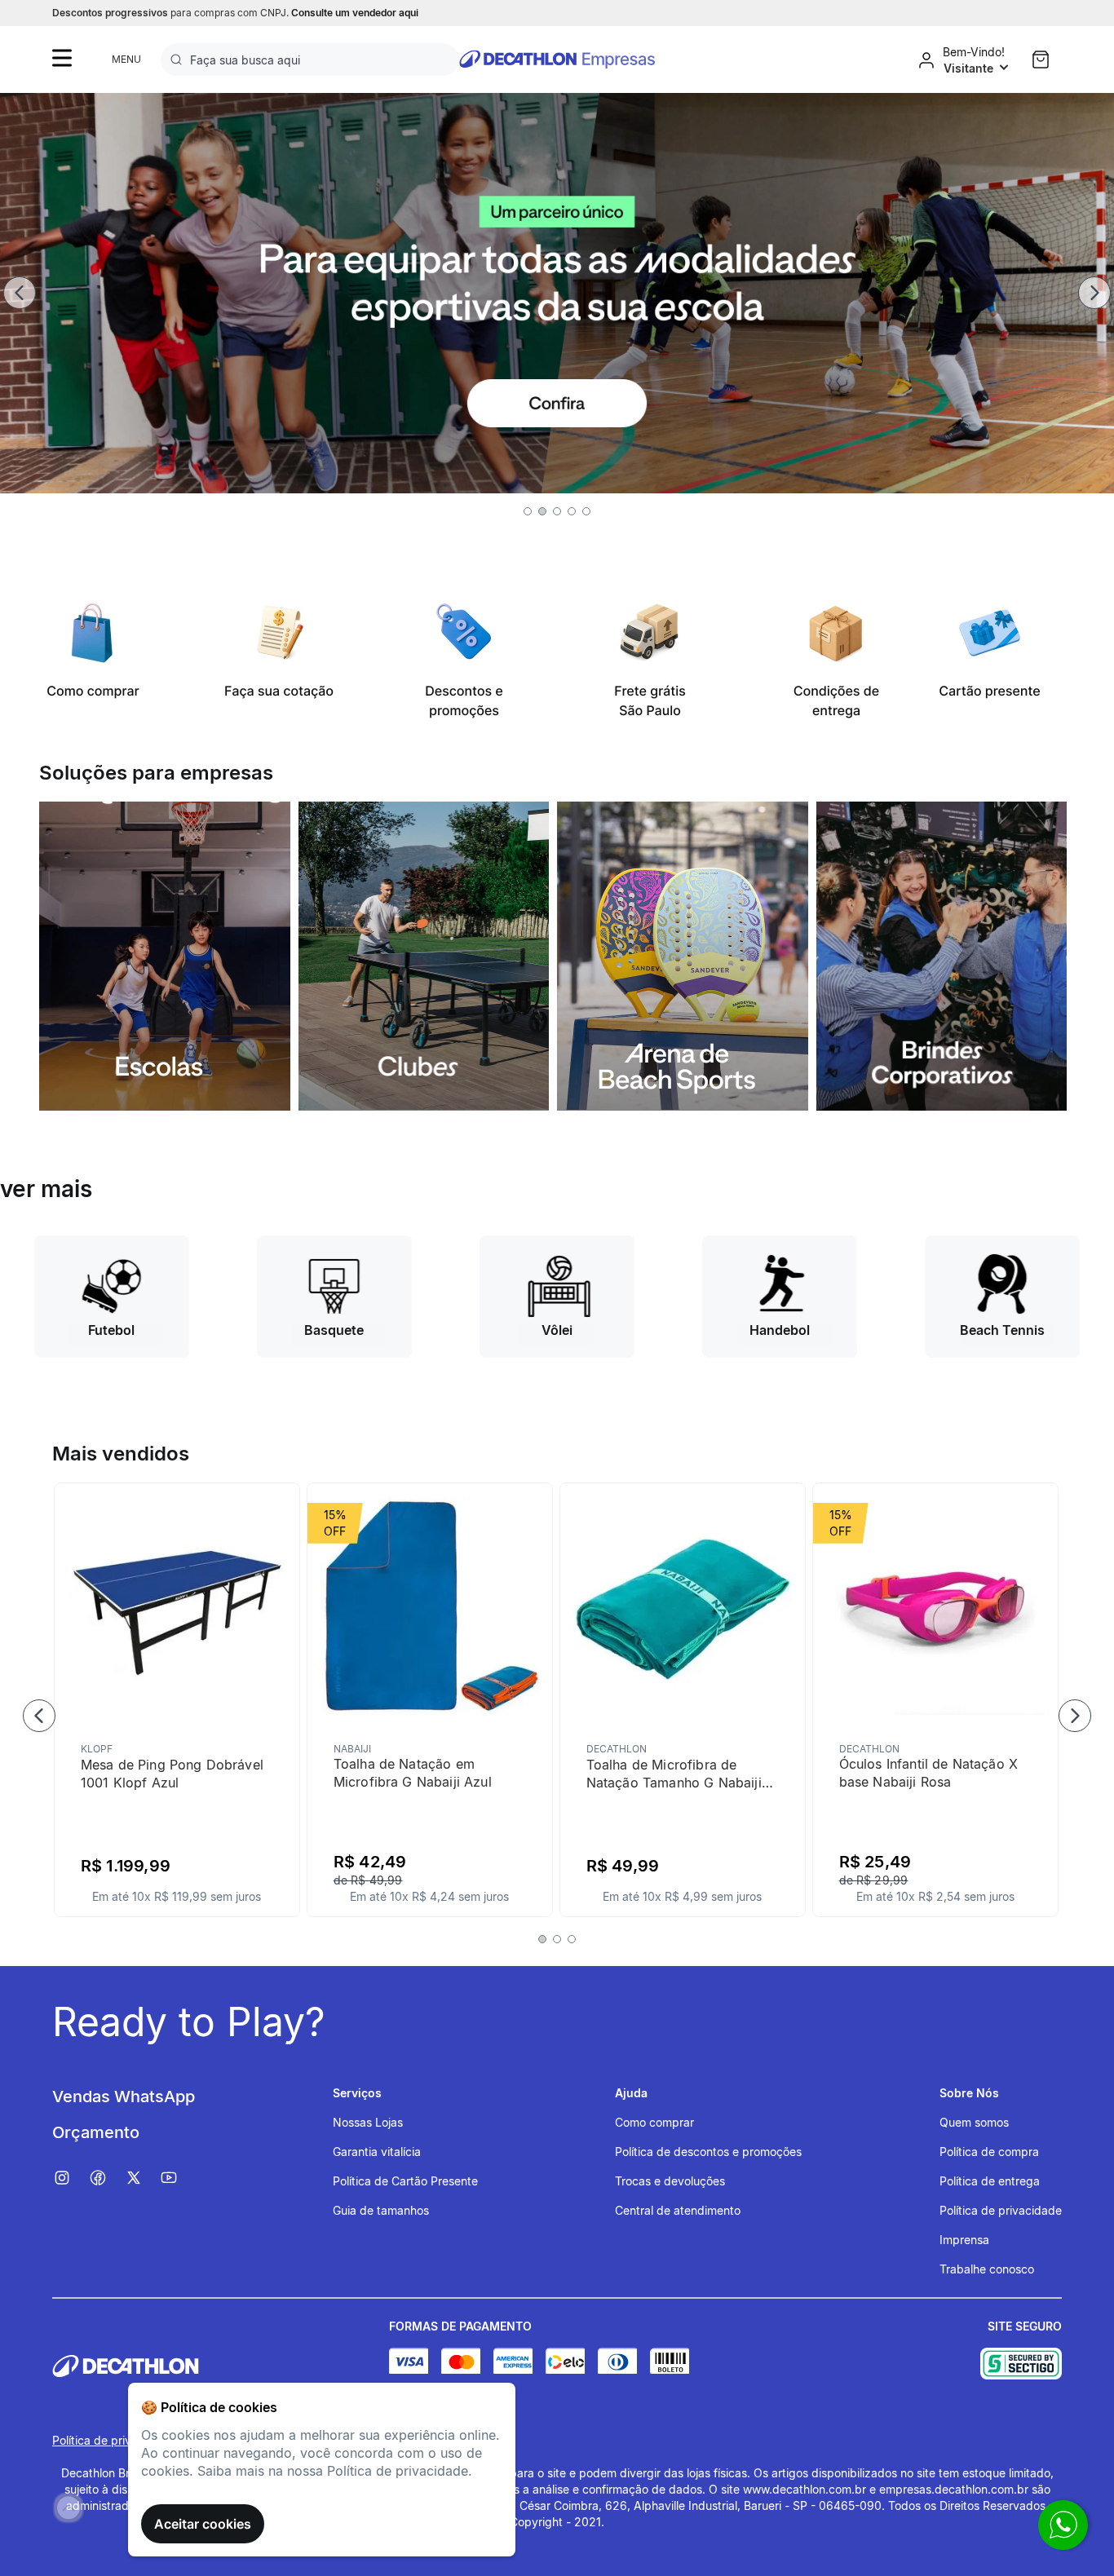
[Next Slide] (1094, 293)
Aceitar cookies (203, 2524)
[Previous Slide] (20, 293)
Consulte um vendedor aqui (355, 13)
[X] (142, 2178)
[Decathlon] (221, 2366)
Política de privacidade (113, 2440)
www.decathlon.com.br (805, 2489)
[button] (528, 511)
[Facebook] (106, 2178)
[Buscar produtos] (179, 60)
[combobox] (310, 60)
